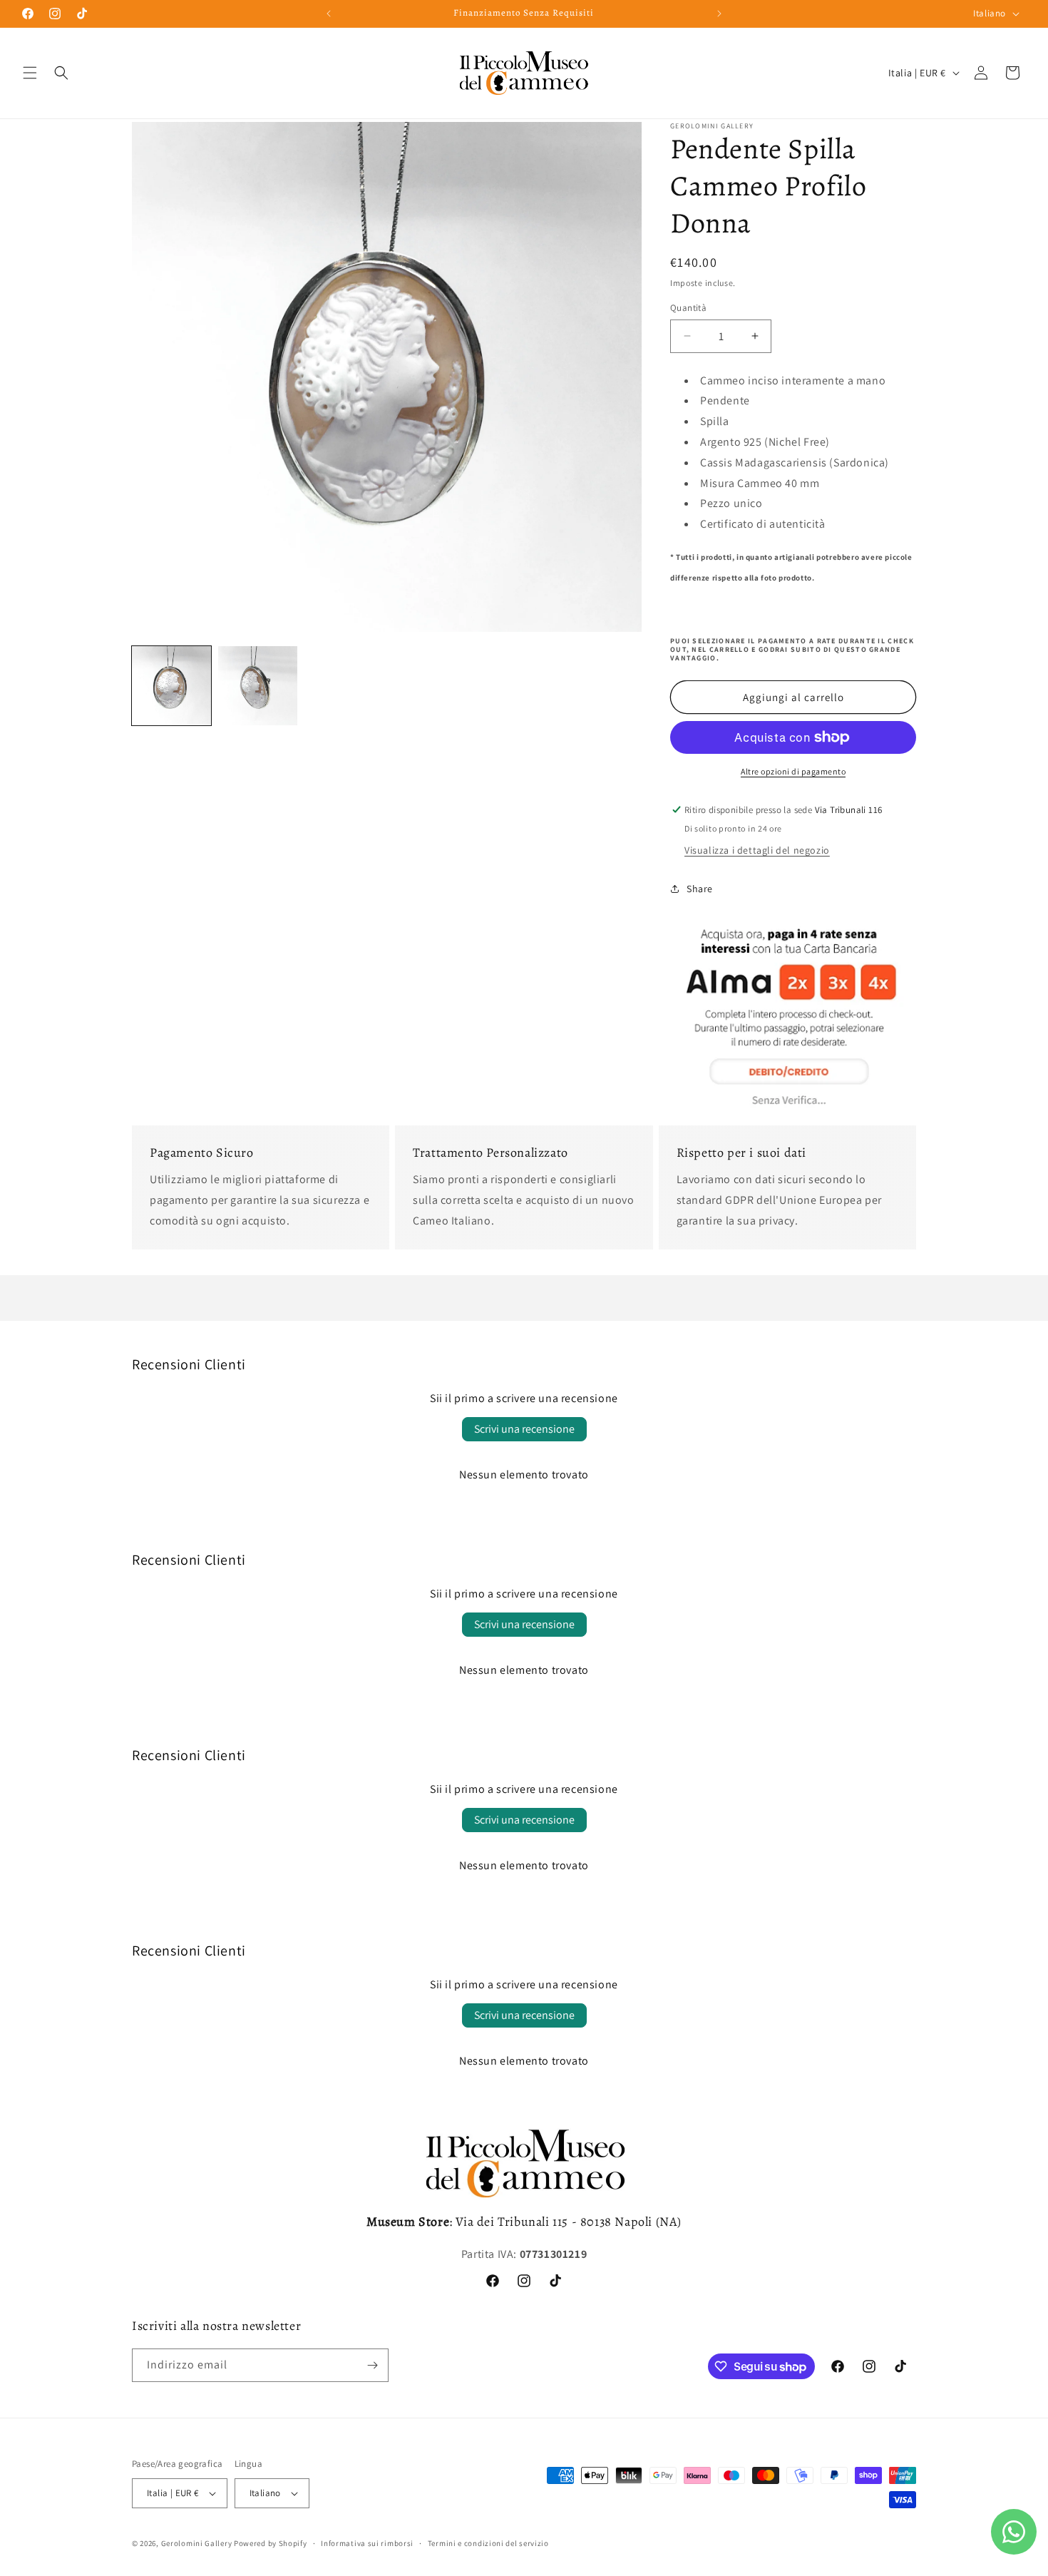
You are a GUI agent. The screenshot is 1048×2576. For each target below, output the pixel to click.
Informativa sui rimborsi (367, 2543)
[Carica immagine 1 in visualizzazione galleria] (171, 686)
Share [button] (700, 889)
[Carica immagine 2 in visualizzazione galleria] (258, 686)
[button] (30, 73)
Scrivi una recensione (524, 1429)
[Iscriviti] (372, 2365)
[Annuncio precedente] (329, 14)
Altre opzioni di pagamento (793, 771)
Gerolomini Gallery (197, 2543)
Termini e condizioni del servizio (488, 2543)
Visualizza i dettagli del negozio (757, 850)
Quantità (688, 308)
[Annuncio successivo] (719, 14)
